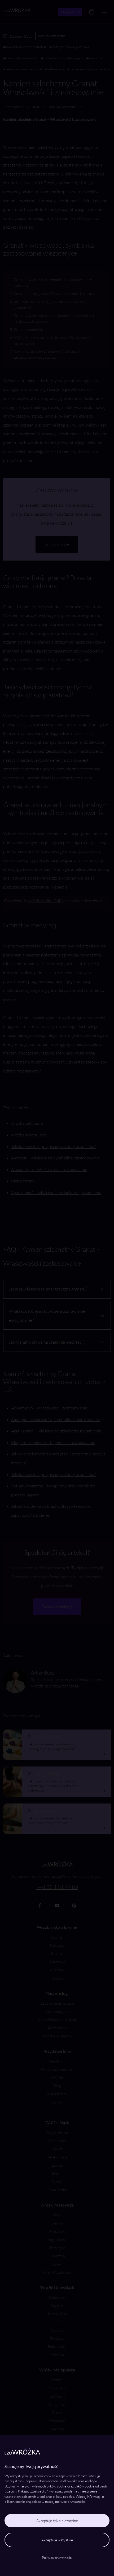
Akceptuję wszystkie (57, 2540)
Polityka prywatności (57, 2557)
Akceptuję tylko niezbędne (57, 2521)
